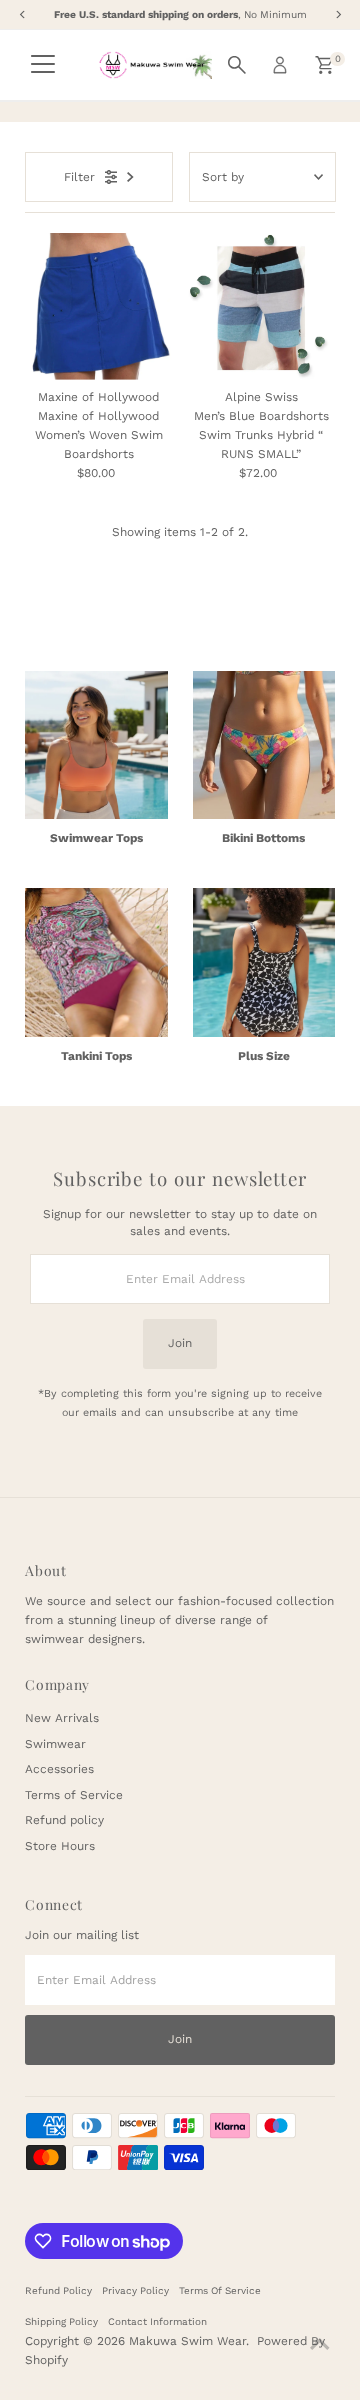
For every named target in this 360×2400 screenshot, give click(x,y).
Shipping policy (61, 2321)
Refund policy (64, 1820)
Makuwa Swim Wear (187, 2341)
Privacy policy (135, 2290)
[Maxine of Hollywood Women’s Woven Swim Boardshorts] (98, 306)
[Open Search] (237, 65)
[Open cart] (324, 65)
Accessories (59, 1769)
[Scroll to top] (320, 2345)
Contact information (157, 2321)
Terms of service (220, 2290)
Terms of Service (74, 1795)
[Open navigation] (43, 65)
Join (180, 1343)
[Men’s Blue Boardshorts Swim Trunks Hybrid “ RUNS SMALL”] (261, 306)
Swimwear (55, 1744)
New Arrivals (62, 1718)
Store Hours (60, 1846)
